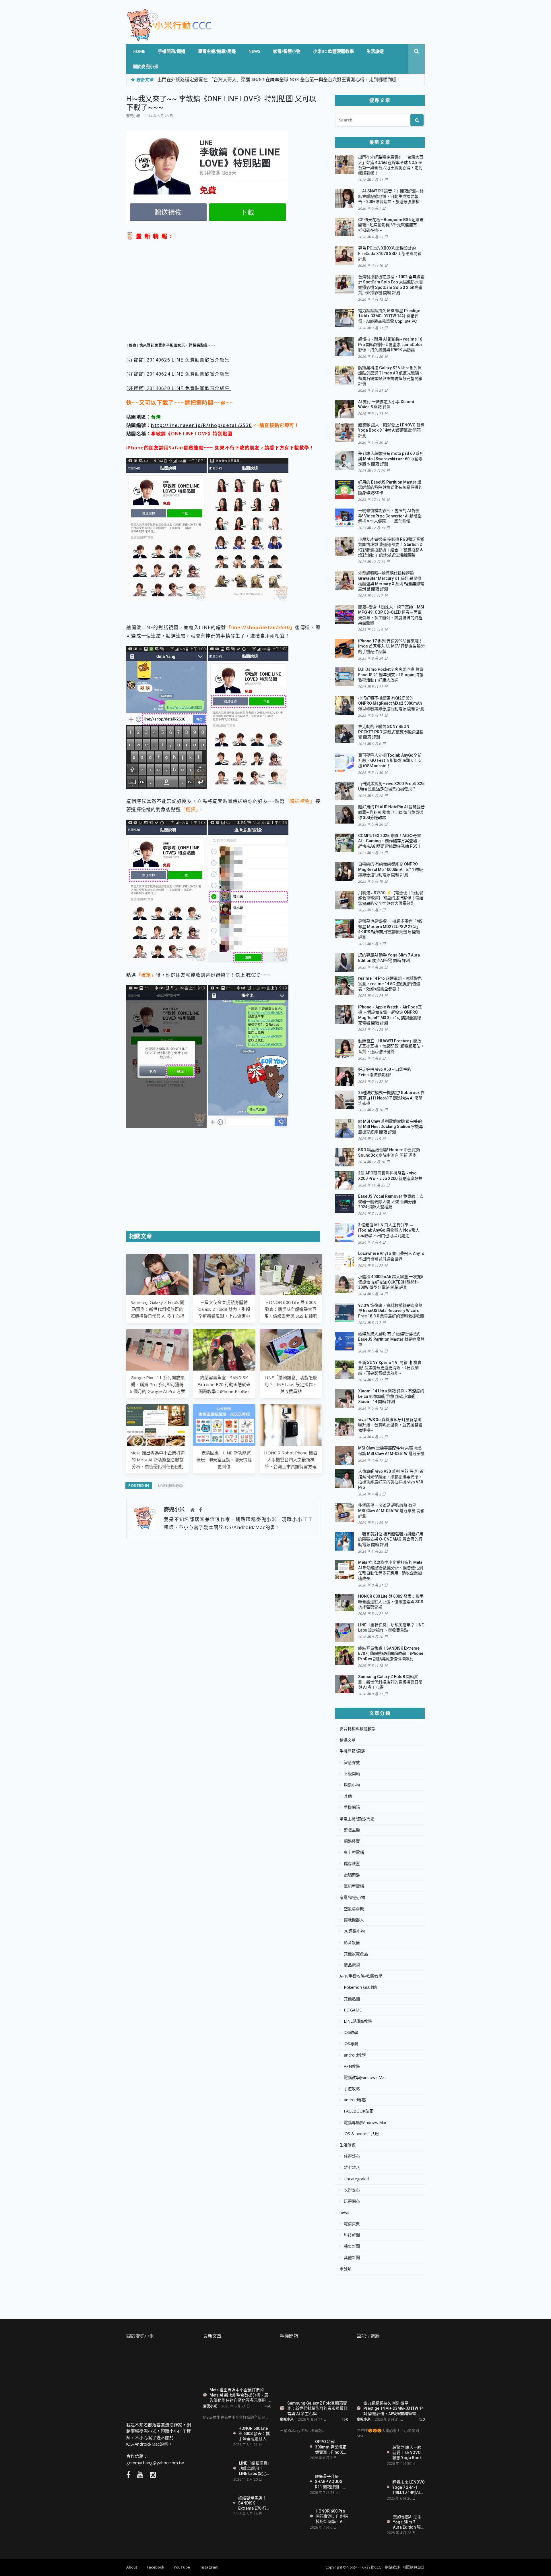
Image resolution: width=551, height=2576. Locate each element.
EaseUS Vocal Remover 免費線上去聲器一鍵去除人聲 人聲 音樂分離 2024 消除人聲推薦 (391, 1202)
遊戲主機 (352, 1830)
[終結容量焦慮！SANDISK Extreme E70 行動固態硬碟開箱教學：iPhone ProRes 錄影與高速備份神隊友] (216, 2505)
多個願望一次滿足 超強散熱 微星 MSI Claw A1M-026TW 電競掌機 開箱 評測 (391, 1511)
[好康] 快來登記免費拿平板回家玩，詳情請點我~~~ (171, 345)
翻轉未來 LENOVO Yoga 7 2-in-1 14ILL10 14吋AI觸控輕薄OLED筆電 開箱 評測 (409, 2487)
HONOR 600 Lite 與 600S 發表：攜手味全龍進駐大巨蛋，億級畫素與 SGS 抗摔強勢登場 (391, 1602)
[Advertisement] (223, 292)
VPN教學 (352, 2066)
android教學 (355, 2055)
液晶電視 (352, 1965)
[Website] (193, 1510)
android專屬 (355, 2100)
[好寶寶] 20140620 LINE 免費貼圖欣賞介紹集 (179, 388)
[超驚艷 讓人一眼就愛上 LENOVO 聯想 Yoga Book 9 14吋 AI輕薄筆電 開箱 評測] (370, 2455)
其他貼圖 (352, 1999)
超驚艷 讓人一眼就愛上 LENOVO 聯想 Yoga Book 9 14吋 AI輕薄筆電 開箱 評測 (391, 430)
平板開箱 (352, 1774)
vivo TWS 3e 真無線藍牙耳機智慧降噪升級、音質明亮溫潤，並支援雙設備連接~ (390, 1425)
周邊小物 (352, 1785)
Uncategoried (356, 2179)
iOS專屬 (351, 2044)
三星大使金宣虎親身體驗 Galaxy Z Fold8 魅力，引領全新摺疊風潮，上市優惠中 (224, 1309)
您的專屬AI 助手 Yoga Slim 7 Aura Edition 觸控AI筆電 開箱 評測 (409, 2522)
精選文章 (348, 1740)
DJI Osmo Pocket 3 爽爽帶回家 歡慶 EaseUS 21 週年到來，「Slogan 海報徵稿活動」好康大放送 (391, 675)
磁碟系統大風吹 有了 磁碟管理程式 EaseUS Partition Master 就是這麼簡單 (391, 1339)
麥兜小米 (133, 116)
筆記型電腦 (354, 1886)
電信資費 (352, 2224)
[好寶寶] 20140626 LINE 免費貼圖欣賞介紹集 (178, 360)
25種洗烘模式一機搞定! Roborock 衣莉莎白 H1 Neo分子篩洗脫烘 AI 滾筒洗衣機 (391, 1098)
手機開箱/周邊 (172, 51)
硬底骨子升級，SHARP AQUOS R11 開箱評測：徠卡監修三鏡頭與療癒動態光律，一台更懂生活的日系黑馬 (331, 2481)
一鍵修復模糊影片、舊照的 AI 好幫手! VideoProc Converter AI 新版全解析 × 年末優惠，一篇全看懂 (390, 516)
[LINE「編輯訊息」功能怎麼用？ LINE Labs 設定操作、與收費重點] (216, 2470)
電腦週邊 (352, 1875)
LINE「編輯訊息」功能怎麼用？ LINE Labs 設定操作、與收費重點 (291, 1384)
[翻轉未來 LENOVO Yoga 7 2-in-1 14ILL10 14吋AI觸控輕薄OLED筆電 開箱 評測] (370, 2487)
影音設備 (352, 1943)
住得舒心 (352, 2156)
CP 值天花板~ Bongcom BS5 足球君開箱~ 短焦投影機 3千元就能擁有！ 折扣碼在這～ (391, 225)
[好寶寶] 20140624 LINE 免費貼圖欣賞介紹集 (178, 374)
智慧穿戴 (352, 1763)
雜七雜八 (352, 2167)
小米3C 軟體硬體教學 (333, 51)
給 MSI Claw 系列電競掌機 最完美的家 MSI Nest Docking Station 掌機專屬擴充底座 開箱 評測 (391, 1127)
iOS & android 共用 (361, 2134)
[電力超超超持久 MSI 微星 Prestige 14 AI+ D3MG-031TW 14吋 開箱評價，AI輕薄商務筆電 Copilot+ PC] (391, 2372)
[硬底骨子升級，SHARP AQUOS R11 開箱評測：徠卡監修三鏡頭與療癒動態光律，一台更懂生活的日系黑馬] (293, 2484)
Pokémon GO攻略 (360, 1987)
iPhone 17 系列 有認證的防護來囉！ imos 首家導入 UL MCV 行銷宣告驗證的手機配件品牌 (391, 646)
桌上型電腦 (354, 1852)
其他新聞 (352, 2258)
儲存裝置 (352, 1864)
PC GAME (353, 2010)
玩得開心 (352, 2201)
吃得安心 (352, 2190)
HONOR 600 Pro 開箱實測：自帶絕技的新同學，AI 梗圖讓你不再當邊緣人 (332, 2516)
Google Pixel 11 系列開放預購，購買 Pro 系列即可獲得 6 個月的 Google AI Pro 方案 (157, 1384)
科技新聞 (352, 2235)
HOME (139, 51)
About (132, 2567)
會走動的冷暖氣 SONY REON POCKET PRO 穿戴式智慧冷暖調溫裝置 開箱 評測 (391, 732)
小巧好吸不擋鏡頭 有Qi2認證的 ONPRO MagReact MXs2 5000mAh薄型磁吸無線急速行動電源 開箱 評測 (391, 703)
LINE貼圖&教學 (170, 1485)
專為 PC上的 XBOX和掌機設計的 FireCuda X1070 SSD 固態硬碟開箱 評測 (390, 253)
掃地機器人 (354, 1920)
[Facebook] (200, 1510)
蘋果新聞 (352, 2246)
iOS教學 (351, 2032)
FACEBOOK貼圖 (359, 2111)
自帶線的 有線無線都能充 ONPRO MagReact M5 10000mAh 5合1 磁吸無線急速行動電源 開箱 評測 (391, 869)
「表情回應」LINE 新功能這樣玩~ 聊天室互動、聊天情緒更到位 (224, 1460)
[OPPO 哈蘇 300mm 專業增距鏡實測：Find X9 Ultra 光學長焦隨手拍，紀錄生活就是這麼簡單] (293, 2450)
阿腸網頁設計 (414, 2567)
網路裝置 (352, 1841)
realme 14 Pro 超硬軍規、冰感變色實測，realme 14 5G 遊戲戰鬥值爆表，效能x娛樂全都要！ (390, 984)
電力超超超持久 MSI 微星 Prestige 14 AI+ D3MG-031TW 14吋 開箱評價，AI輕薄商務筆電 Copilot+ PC (389, 316)
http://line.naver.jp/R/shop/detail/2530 (201, 425)
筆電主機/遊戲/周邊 (217, 51)
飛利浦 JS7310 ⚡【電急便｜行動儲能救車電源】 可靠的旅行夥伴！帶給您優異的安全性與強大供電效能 (391, 898)
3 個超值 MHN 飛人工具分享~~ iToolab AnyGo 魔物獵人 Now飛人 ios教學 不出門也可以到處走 (389, 1230)
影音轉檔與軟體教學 (358, 1729)
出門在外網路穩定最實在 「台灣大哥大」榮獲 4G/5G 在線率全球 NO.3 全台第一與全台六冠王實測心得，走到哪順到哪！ (279, 80)
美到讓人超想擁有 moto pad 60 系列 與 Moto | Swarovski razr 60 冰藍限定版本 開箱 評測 (391, 459)
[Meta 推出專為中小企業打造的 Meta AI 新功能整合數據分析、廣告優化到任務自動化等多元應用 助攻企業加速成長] (237, 2365)
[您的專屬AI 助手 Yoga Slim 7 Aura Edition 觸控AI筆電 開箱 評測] (370, 2522)
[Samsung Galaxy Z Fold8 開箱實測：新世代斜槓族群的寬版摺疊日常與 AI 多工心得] (314, 2372)
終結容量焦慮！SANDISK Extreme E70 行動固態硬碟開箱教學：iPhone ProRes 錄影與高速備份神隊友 (391, 1654)
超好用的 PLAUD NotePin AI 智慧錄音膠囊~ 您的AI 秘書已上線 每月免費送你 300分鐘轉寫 (391, 812)
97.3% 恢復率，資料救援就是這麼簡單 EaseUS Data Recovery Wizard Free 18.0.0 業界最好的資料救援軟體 (391, 1311)
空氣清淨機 (354, 1909)
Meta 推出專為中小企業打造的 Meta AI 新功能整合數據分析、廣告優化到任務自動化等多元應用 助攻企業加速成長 (158, 1466)
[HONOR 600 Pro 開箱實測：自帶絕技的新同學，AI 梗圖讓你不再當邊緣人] (293, 2518)
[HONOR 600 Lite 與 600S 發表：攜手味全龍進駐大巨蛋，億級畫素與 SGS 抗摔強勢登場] (216, 2434)
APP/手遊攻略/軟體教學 (361, 1976)
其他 (348, 1796)
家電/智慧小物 (287, 51)
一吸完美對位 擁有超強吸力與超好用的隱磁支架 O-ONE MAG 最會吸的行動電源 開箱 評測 (391, 1539)
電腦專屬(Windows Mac (365, 2123)
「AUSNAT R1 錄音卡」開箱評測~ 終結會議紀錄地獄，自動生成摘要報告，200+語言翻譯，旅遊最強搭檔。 (391, 196)
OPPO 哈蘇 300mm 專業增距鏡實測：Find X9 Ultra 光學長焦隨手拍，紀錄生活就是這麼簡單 (331, 2447)
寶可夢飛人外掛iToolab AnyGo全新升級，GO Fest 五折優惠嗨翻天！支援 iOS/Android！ (390, 761)
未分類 (346, 2269)
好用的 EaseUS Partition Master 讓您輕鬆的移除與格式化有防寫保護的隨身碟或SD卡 (390, 487)
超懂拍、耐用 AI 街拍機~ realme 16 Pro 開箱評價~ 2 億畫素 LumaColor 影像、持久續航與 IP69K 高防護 (390, 344)
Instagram (209, 2567)
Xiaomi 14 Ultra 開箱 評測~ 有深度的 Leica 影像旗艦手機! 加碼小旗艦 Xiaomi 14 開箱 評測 (391, 1396)
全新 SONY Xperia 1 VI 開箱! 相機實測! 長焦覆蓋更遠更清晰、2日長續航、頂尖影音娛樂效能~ (390, 1368)
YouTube (182, 2567)
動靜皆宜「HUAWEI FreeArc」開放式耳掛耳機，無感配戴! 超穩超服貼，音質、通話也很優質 (391, 1046)
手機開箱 (352, 1807)
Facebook (155, 2567)
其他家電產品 (356, 1954)
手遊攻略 (352, 2089)
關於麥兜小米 (145, 66)
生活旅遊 (375, 51)
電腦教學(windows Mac (365, 2078)
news (254, 51)
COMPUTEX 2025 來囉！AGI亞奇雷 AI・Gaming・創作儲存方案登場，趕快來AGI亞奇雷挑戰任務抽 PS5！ (390, 841)
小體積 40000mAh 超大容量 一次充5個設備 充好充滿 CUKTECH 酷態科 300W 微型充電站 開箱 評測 (391, 1282)
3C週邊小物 (354, 1931)
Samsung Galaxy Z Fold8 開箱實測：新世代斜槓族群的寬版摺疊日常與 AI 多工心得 (157, 1309)
